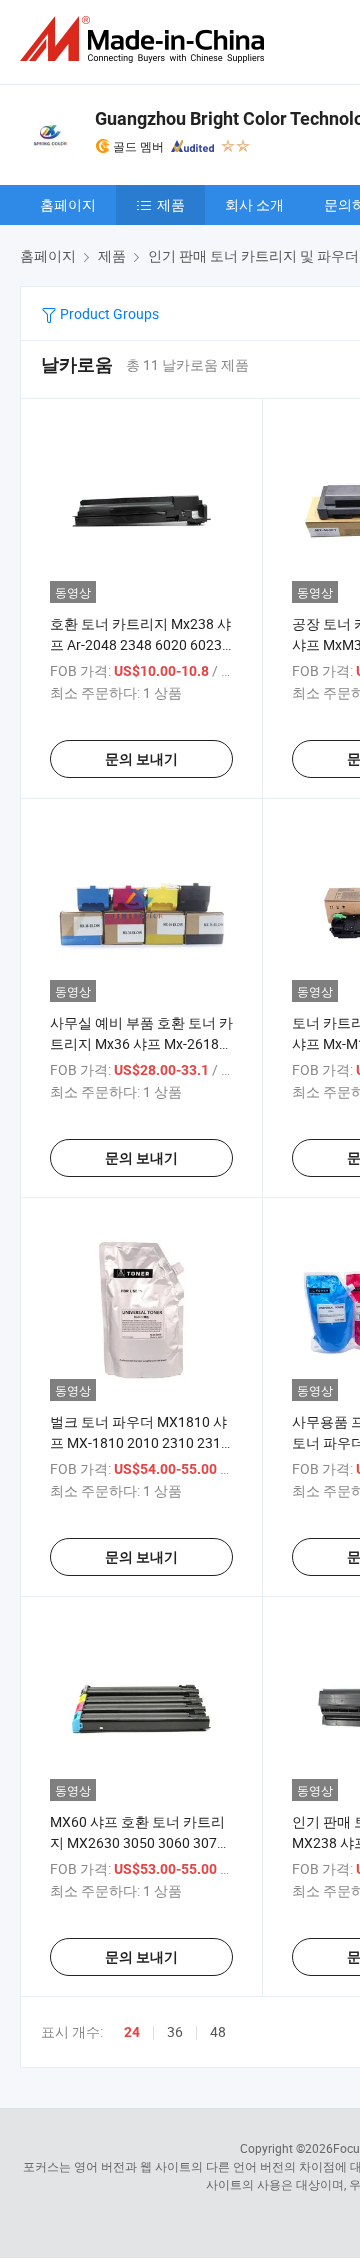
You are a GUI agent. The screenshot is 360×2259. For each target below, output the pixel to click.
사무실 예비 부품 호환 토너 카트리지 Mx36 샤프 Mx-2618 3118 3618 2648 (141, 1043)
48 (218, 2031)
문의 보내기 (141, 759)
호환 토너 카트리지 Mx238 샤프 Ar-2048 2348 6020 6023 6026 (140, 644)
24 (132, 2032)
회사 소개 (254, 204)
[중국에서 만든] (146, 39)
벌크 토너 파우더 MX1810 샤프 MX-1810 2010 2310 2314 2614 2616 (139, 1442)
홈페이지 (68, 204)
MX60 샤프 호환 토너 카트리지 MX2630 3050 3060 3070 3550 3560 (137, 1842)
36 (175, 2031)
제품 (171, 204)
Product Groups (108, 313)
